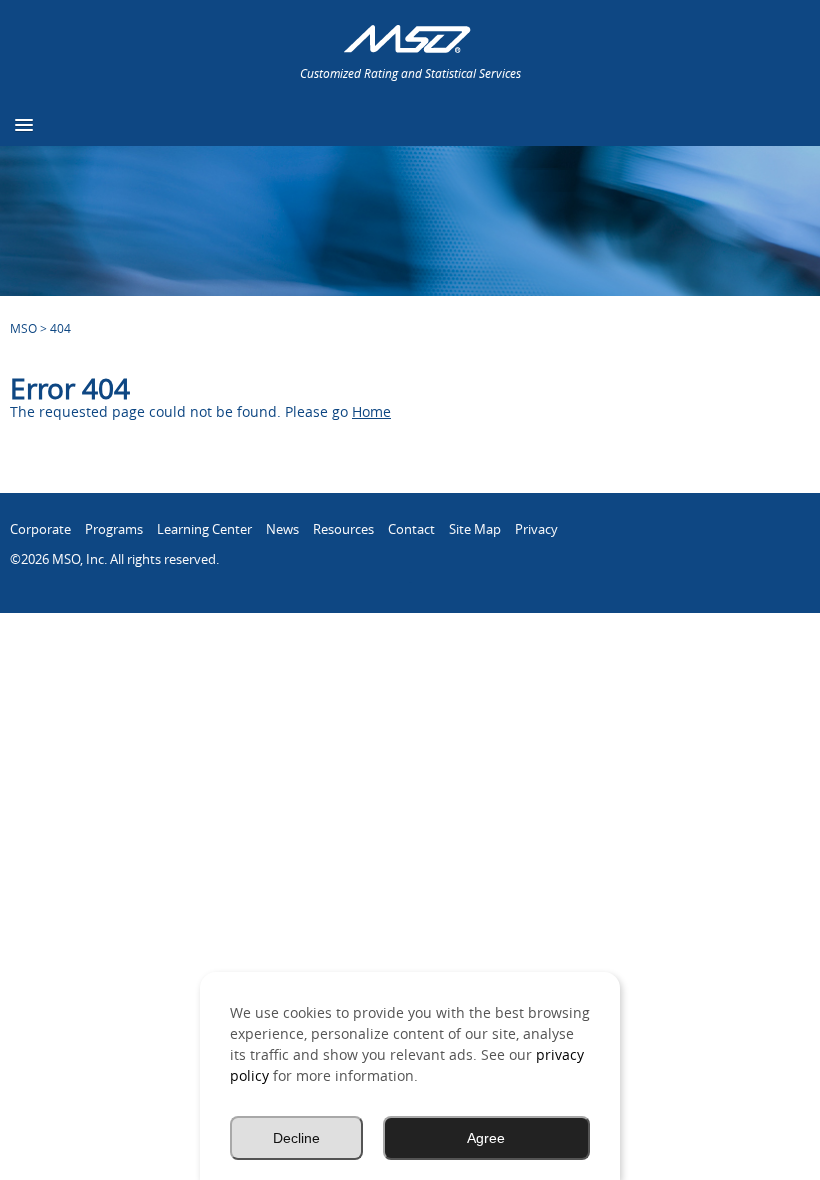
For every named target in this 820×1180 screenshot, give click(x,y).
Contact (411, 529)
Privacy (536, 529)
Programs (114, 529)
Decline (296, 1138)
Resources (343, 529)
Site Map (475, 529)
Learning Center (204, 529)
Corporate (40, 529)
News (282, 529)
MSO (23, 328)
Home (371, 411)
